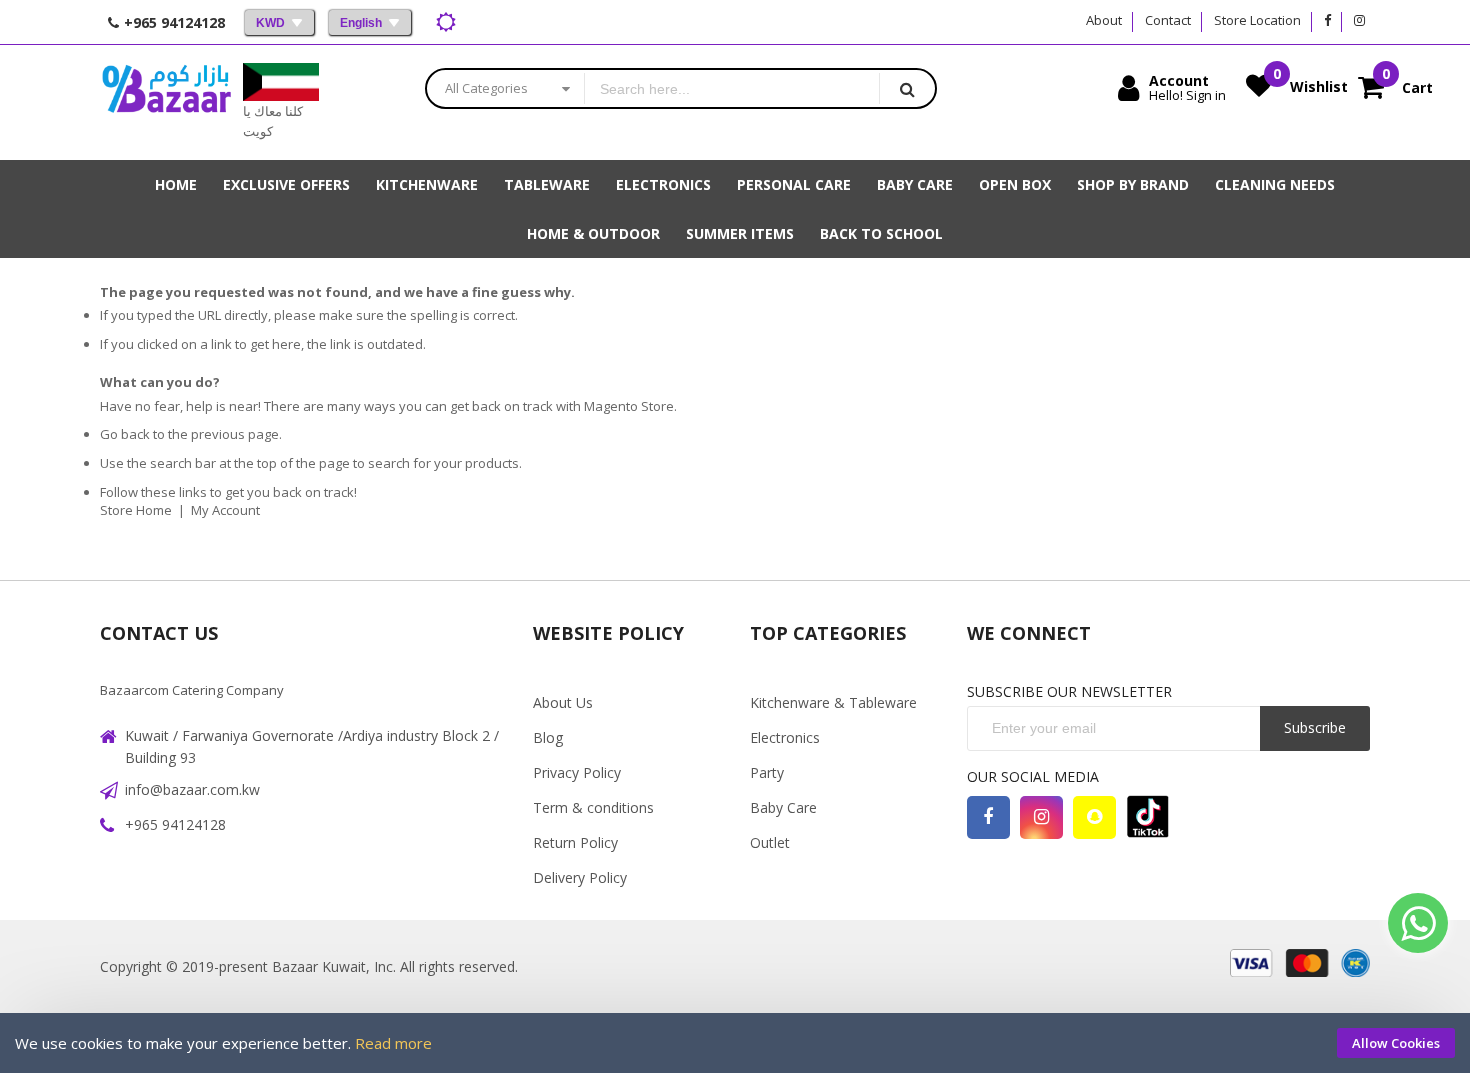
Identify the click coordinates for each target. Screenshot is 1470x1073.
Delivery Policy (580, 877)
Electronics (785, 737)
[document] (735, 1043)
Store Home (136, 510)
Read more (393, 1043)
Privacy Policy (577, 772)
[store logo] (166, 102)
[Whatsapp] (1418, 923)
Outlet (770, 842)
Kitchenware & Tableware (833, 702)
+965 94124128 (175, 824)
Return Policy (575, 842)
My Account (225, 510)
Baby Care (783, 807)
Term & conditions (593, 807)
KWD (270, 23)
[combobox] (732, 88)
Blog (548, 737)
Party (767, 772)
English (361, 23)
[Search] (907, 88)
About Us (563, 702)
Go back (125, 434)
